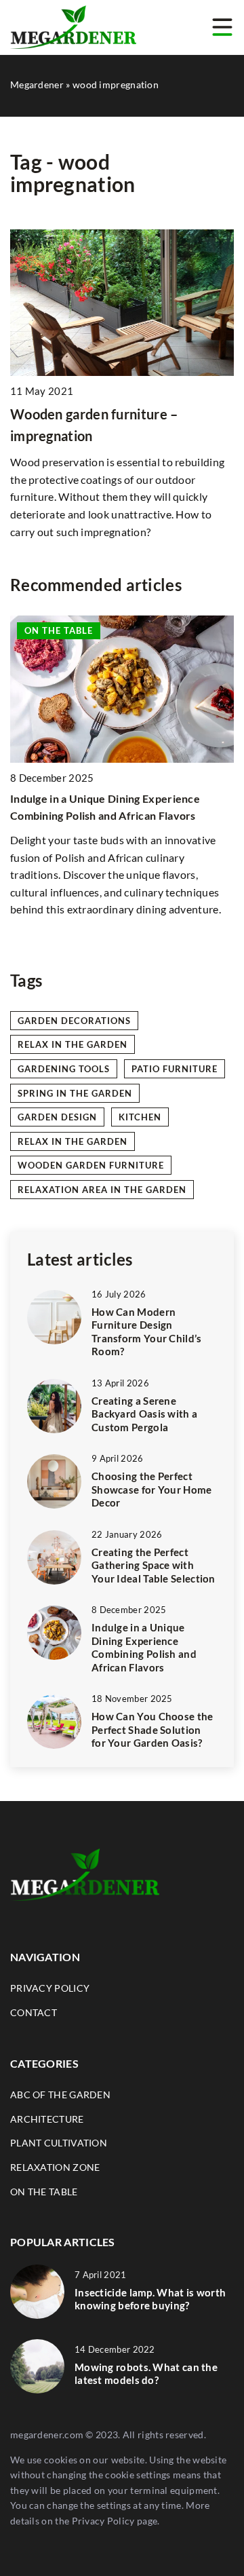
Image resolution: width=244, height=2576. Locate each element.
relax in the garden (73, 1044)
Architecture (47, 2119)
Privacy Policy (103, 2521)
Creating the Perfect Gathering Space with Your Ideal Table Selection (154, 1565)
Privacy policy (50, 1988)
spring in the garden (75, 1093)
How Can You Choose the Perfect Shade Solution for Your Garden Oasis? (152, 1729)
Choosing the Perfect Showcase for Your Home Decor (152, 1489)
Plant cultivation (59, 2143)
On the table (44, 2192)
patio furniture (175, 1069)
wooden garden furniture (91, 1165)
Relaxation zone (55, 2167)
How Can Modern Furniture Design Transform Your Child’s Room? (147, 1332)
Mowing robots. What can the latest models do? (146, 2374)
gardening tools (64, 1069)
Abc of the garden (60, 2095)
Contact (34, 2012)
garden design (57, 1117)
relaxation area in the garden (102, 1190)
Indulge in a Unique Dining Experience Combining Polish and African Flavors (144, 1647)
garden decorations (74, 1021)
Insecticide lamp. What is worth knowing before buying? (150, 2299)
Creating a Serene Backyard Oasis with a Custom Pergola (144, 1414)
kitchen (140, 1117)
